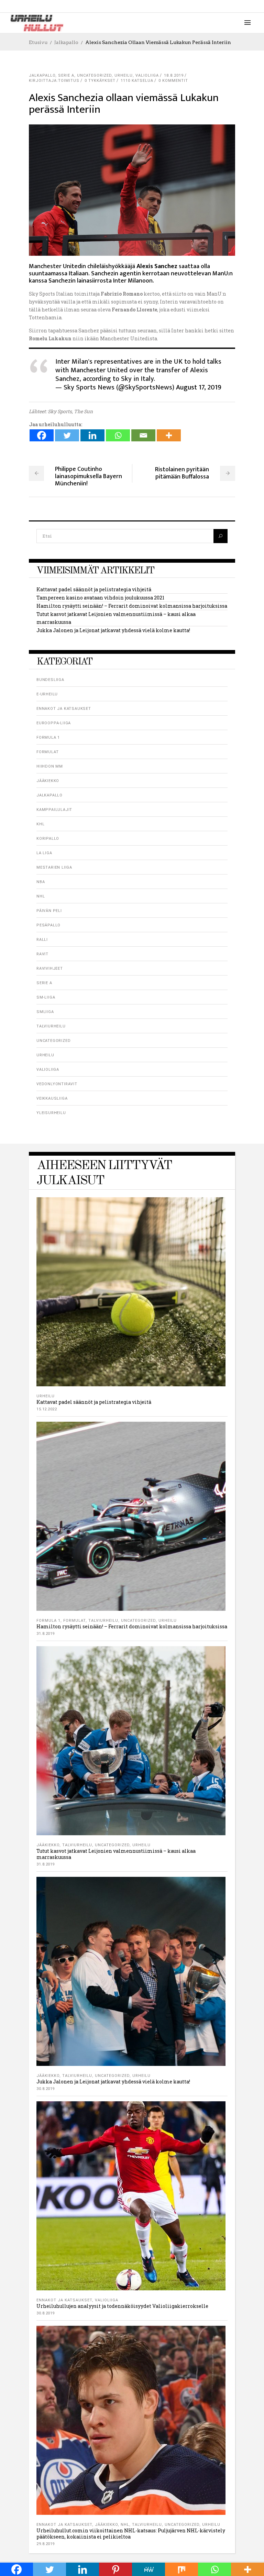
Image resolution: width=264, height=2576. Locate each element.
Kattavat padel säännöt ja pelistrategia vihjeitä (94, 589)
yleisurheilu (51, 1113)
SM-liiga (46, 997)
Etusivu (38, 42)
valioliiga (147, 75)
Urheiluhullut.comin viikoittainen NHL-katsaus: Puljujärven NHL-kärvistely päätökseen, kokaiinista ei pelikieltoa (131, 2534)
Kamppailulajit (54, 810)
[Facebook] (42, 435)
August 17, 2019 (199, 387)
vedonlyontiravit (57, 1084)
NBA (41, 882)
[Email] (143, 435)
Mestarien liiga (54, 867)
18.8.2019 (174, 75)
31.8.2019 (46, 1634)
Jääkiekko (48, 781)
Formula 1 (48, 737)
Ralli (42, 940)
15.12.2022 (47, 1409)
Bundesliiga (50, 680)
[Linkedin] (92, 435)
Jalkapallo (66, 42)
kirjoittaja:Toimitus (54, 81)
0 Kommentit (173, 81)
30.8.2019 (46, 2089)
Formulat (47, 752)
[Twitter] (67, 435)
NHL (41, 896)
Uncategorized (94, 75)
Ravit (42, 954)
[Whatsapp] (118, 435)
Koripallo (48, 839)
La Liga (44, 853)
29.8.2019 (46, 2544)
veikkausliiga (52, 1098)
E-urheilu (47, 694)
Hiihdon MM (50, 766)
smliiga (45, 1012)
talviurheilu (51, 1026)
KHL (40, 824)
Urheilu (124, 75)
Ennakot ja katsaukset (64, 709)
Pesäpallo (48, 925)
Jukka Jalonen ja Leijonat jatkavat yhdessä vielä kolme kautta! (113, 630)
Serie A (66, 75)
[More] (169, 435)
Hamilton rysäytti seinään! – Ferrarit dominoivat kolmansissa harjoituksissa (132, 606)
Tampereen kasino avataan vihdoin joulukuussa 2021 (100, 598)
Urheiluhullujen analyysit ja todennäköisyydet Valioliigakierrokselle (122, 2306)
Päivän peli (49, 911)
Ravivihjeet (50, 968)
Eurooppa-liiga (54, 723)
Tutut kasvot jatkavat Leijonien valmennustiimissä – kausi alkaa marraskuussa (116, 1854)
